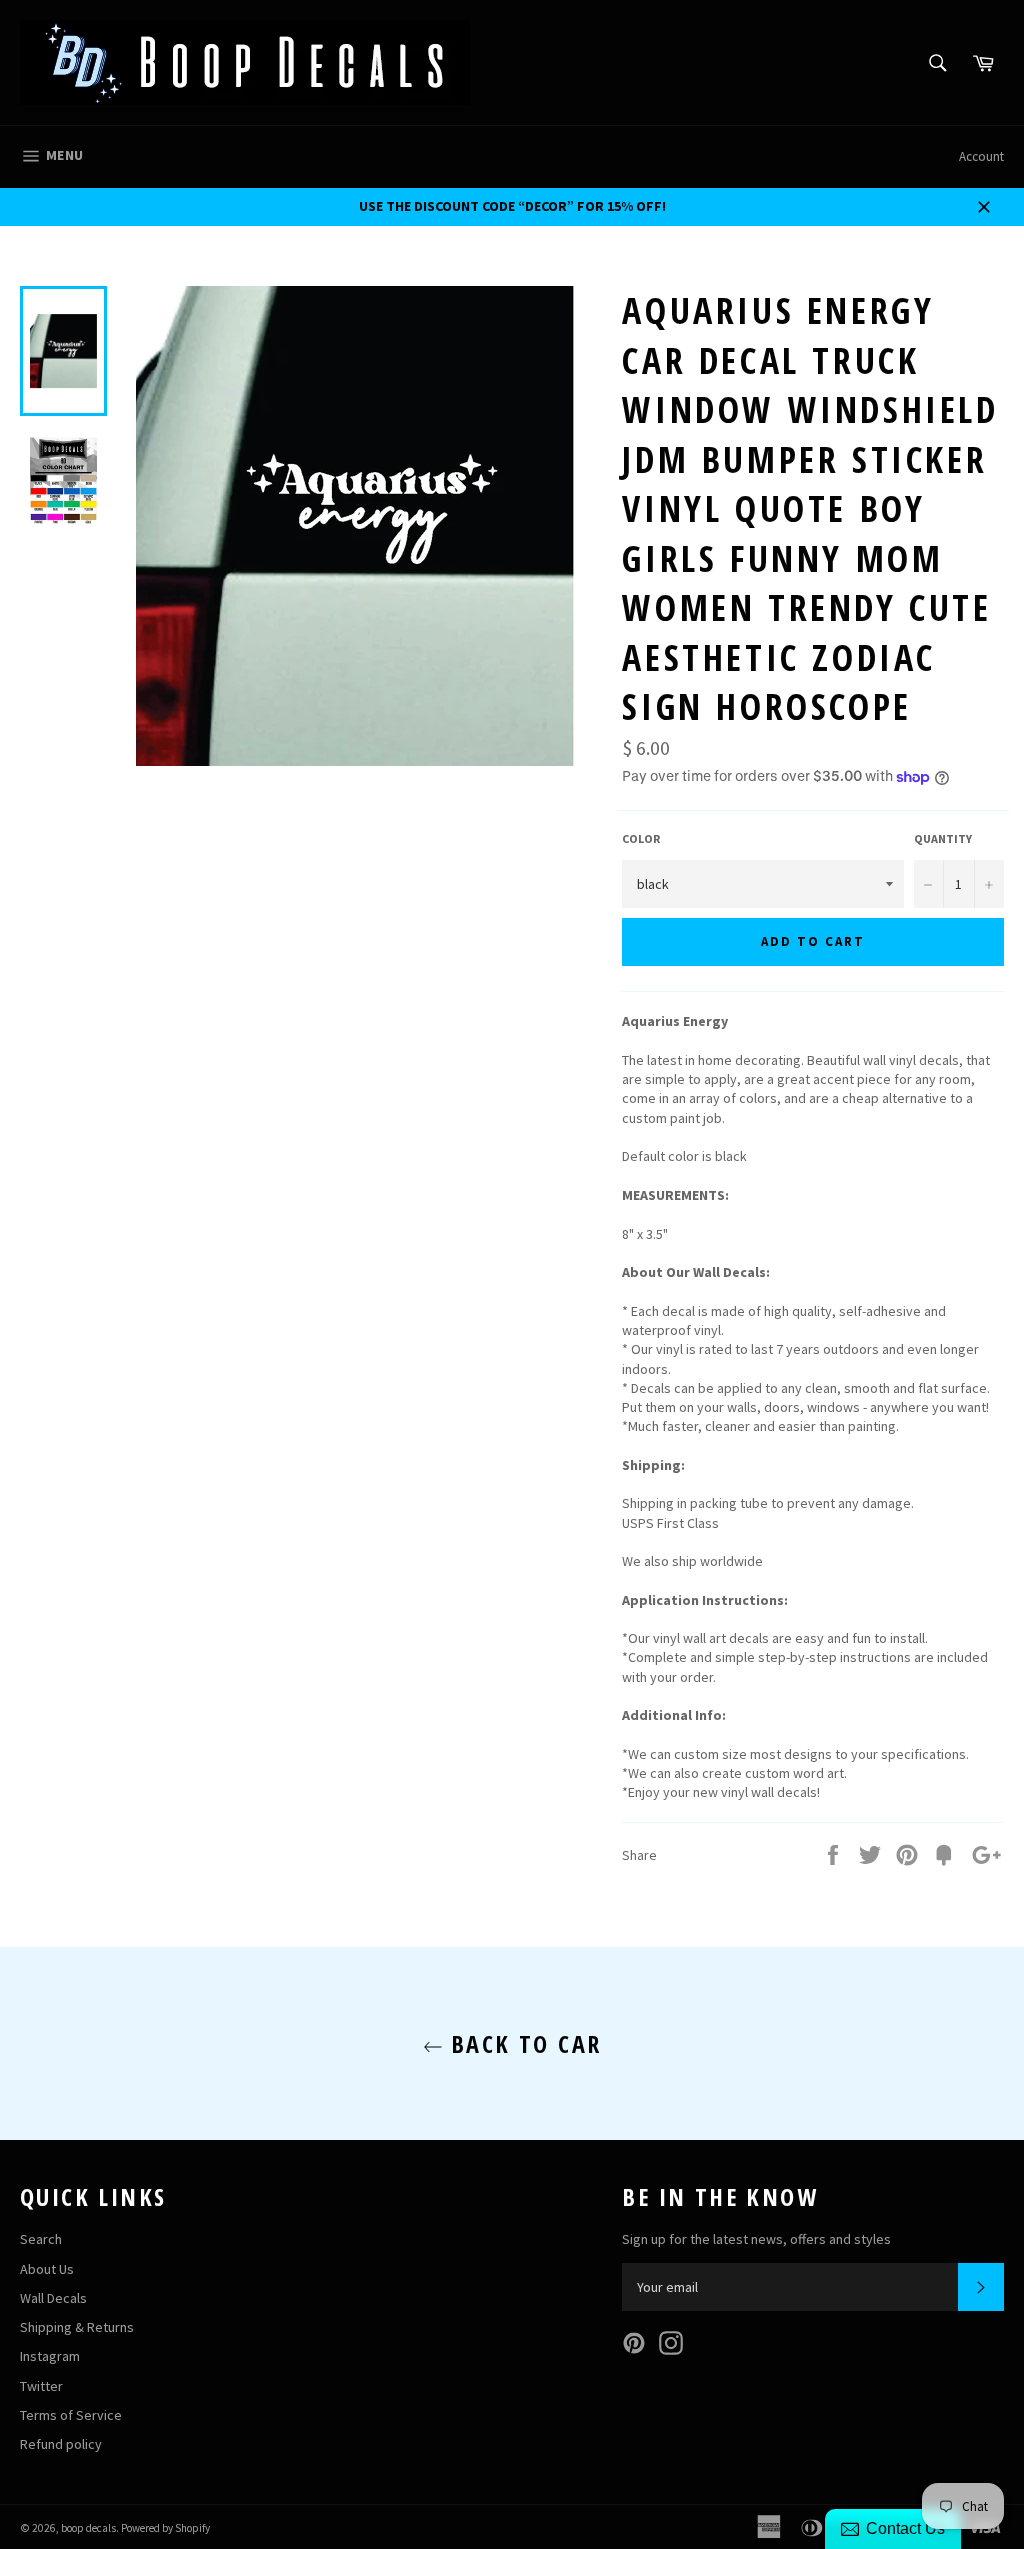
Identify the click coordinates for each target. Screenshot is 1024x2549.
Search (41, 2239)
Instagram (50, 2356)
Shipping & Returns (77, 2327)
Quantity (943, 838)
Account (981, 156)
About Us (47, 2269)
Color (641, 838)
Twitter (41, 2386)
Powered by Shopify (165, 2528)
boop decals (88, 2528)
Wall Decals (53, 2298)
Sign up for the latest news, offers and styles (756, 2239)
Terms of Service (71, 2415)
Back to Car (522, 2043)
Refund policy (61, 2444)
